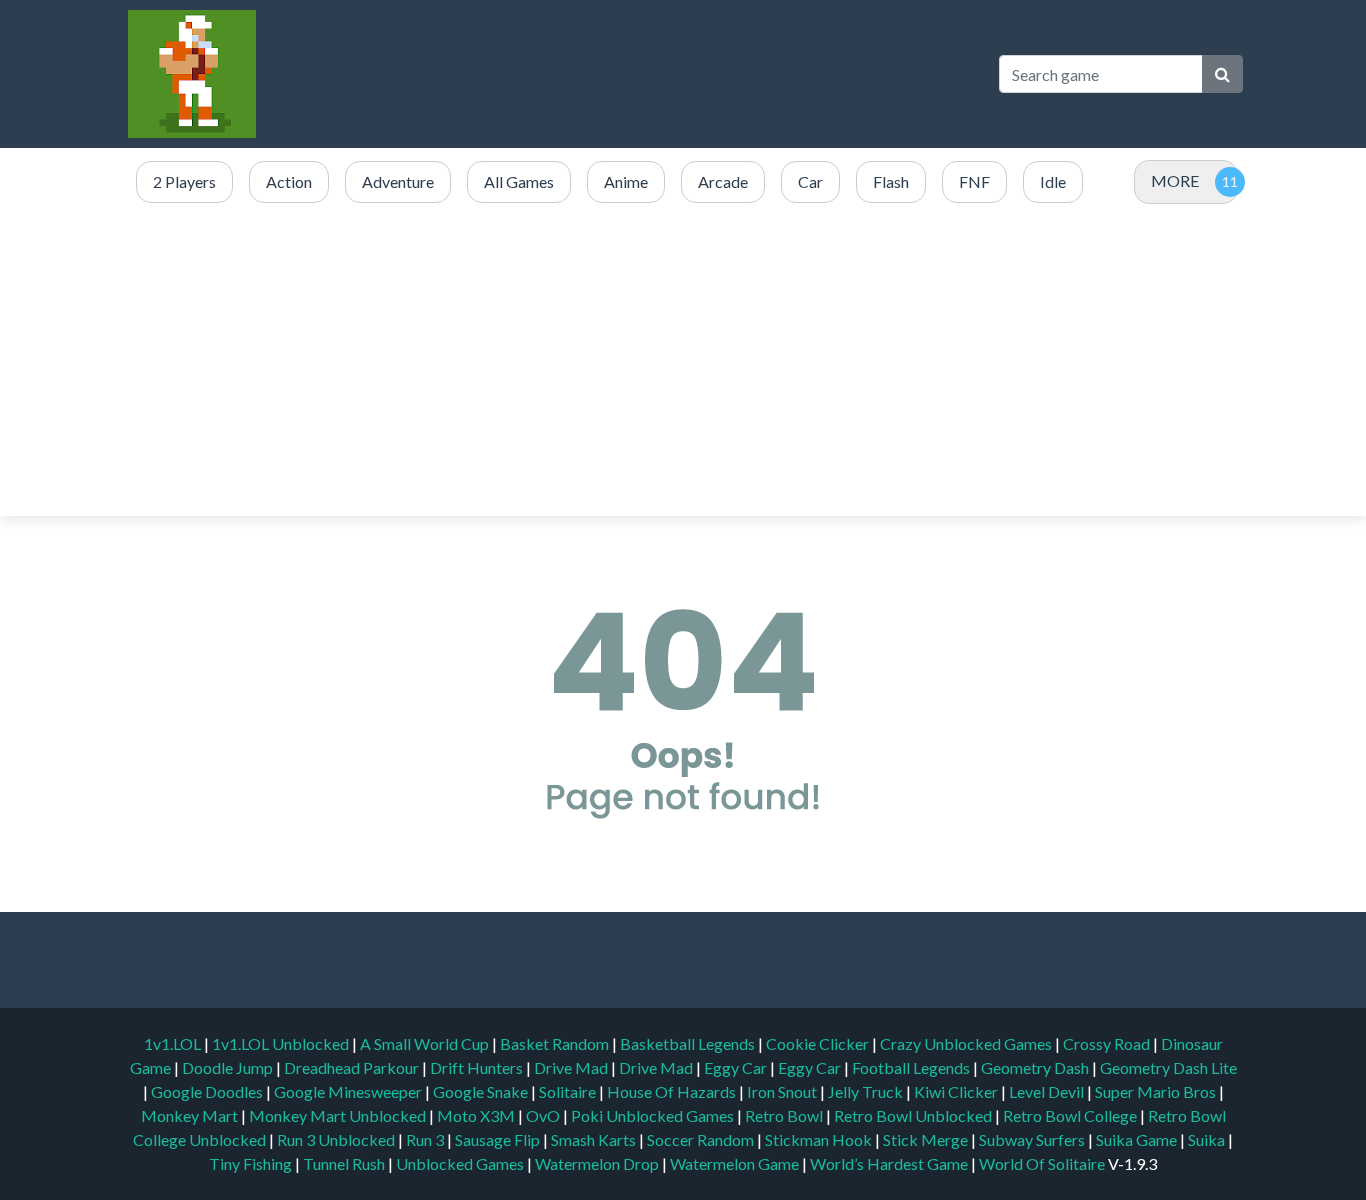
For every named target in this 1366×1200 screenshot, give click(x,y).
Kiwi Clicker (957, 1091)
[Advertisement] (728, 361)
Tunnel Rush (345, 1163)
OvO (544, 1115)
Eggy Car (737, 1067)
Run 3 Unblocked (337, 1139)
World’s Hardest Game (890, 1163)
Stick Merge (927, 1139)
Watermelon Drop (598, 1163)
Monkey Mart (191, 1115)
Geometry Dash (1036, 1067)
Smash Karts (595, 1139)
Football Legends (912, 1067)
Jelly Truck (867, 1091)
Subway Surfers (1033, 1139)
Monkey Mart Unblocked (339, 1115)
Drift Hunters (478, 1067)
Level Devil (1048, 1091)
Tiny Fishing (252, 1163)
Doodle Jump (229, 1067)
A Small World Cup (426, 1043)
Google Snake (482, 1091)
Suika (1208, 1139)
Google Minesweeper (349, 1091)
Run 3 (426, 1139)
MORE (1175, 180)
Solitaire (569, 1091)
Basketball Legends (689, 1043)
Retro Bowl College (1071, 1115)
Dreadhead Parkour (353, 1067)
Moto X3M (477, 1115)
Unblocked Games (461, 1163)
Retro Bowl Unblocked (914, 1115)
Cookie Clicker (819, 1043)
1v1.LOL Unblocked (282, 1043)
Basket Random (556, 1043)
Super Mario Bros (1157, 1091)
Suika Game (1138, 1139)
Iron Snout (783, 1091)
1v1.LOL (174, 1043)
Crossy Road (1108, 1043)
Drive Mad (572, 1067)
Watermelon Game (734, 1163)
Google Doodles (208, 1091)
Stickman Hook (820, 1139)
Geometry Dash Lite (1168, 1067)
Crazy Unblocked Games (967, 1043)
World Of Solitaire (1043, 1163)
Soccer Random (702, 1139)
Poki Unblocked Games (654, 1115)
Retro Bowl (785, 1115)
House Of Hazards (673, 1091)
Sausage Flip (499, 1139)
